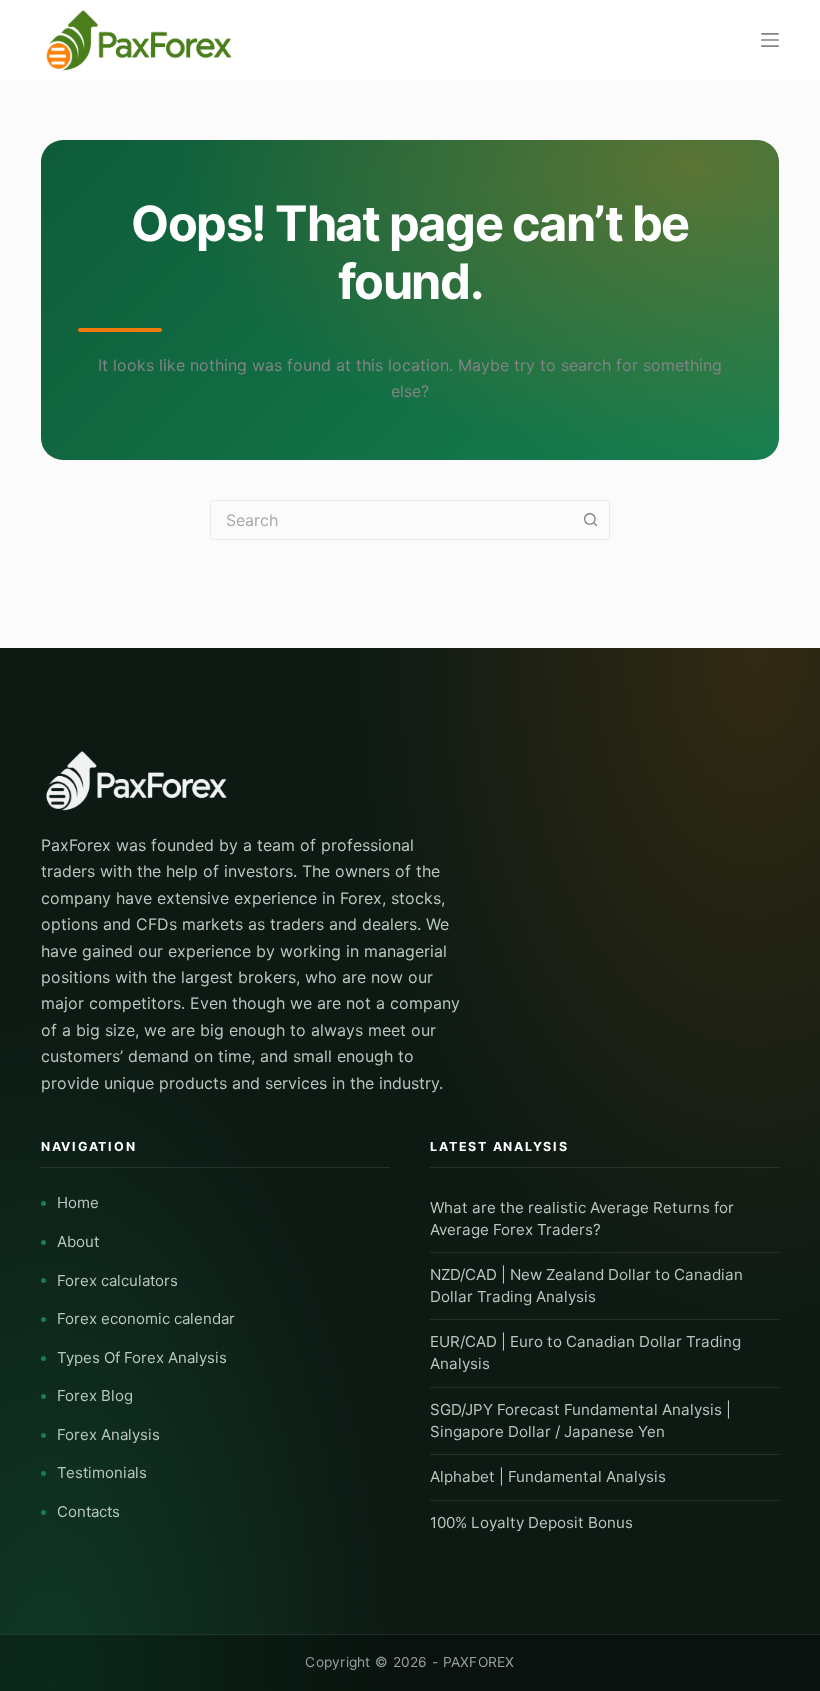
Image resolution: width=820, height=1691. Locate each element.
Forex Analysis (108, 1434)
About (78, 1241)
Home (78, 1202)
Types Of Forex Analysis (142, 1357)
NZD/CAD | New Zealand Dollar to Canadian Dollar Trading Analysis (586, 1285)
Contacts (88, 1511)
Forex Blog (95, 1395)
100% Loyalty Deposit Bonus (531, 1522)
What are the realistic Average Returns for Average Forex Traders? (582, 1218)
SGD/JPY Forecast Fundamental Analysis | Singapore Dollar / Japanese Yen (580, 1420)
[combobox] (391, 520)
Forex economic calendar (146, 1318)
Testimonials (102, 1472)
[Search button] (590, 520)
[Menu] (770, 40)
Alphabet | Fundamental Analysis (548, 1476)
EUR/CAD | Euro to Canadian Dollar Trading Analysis (585, 1352)
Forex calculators (117, 1280)
